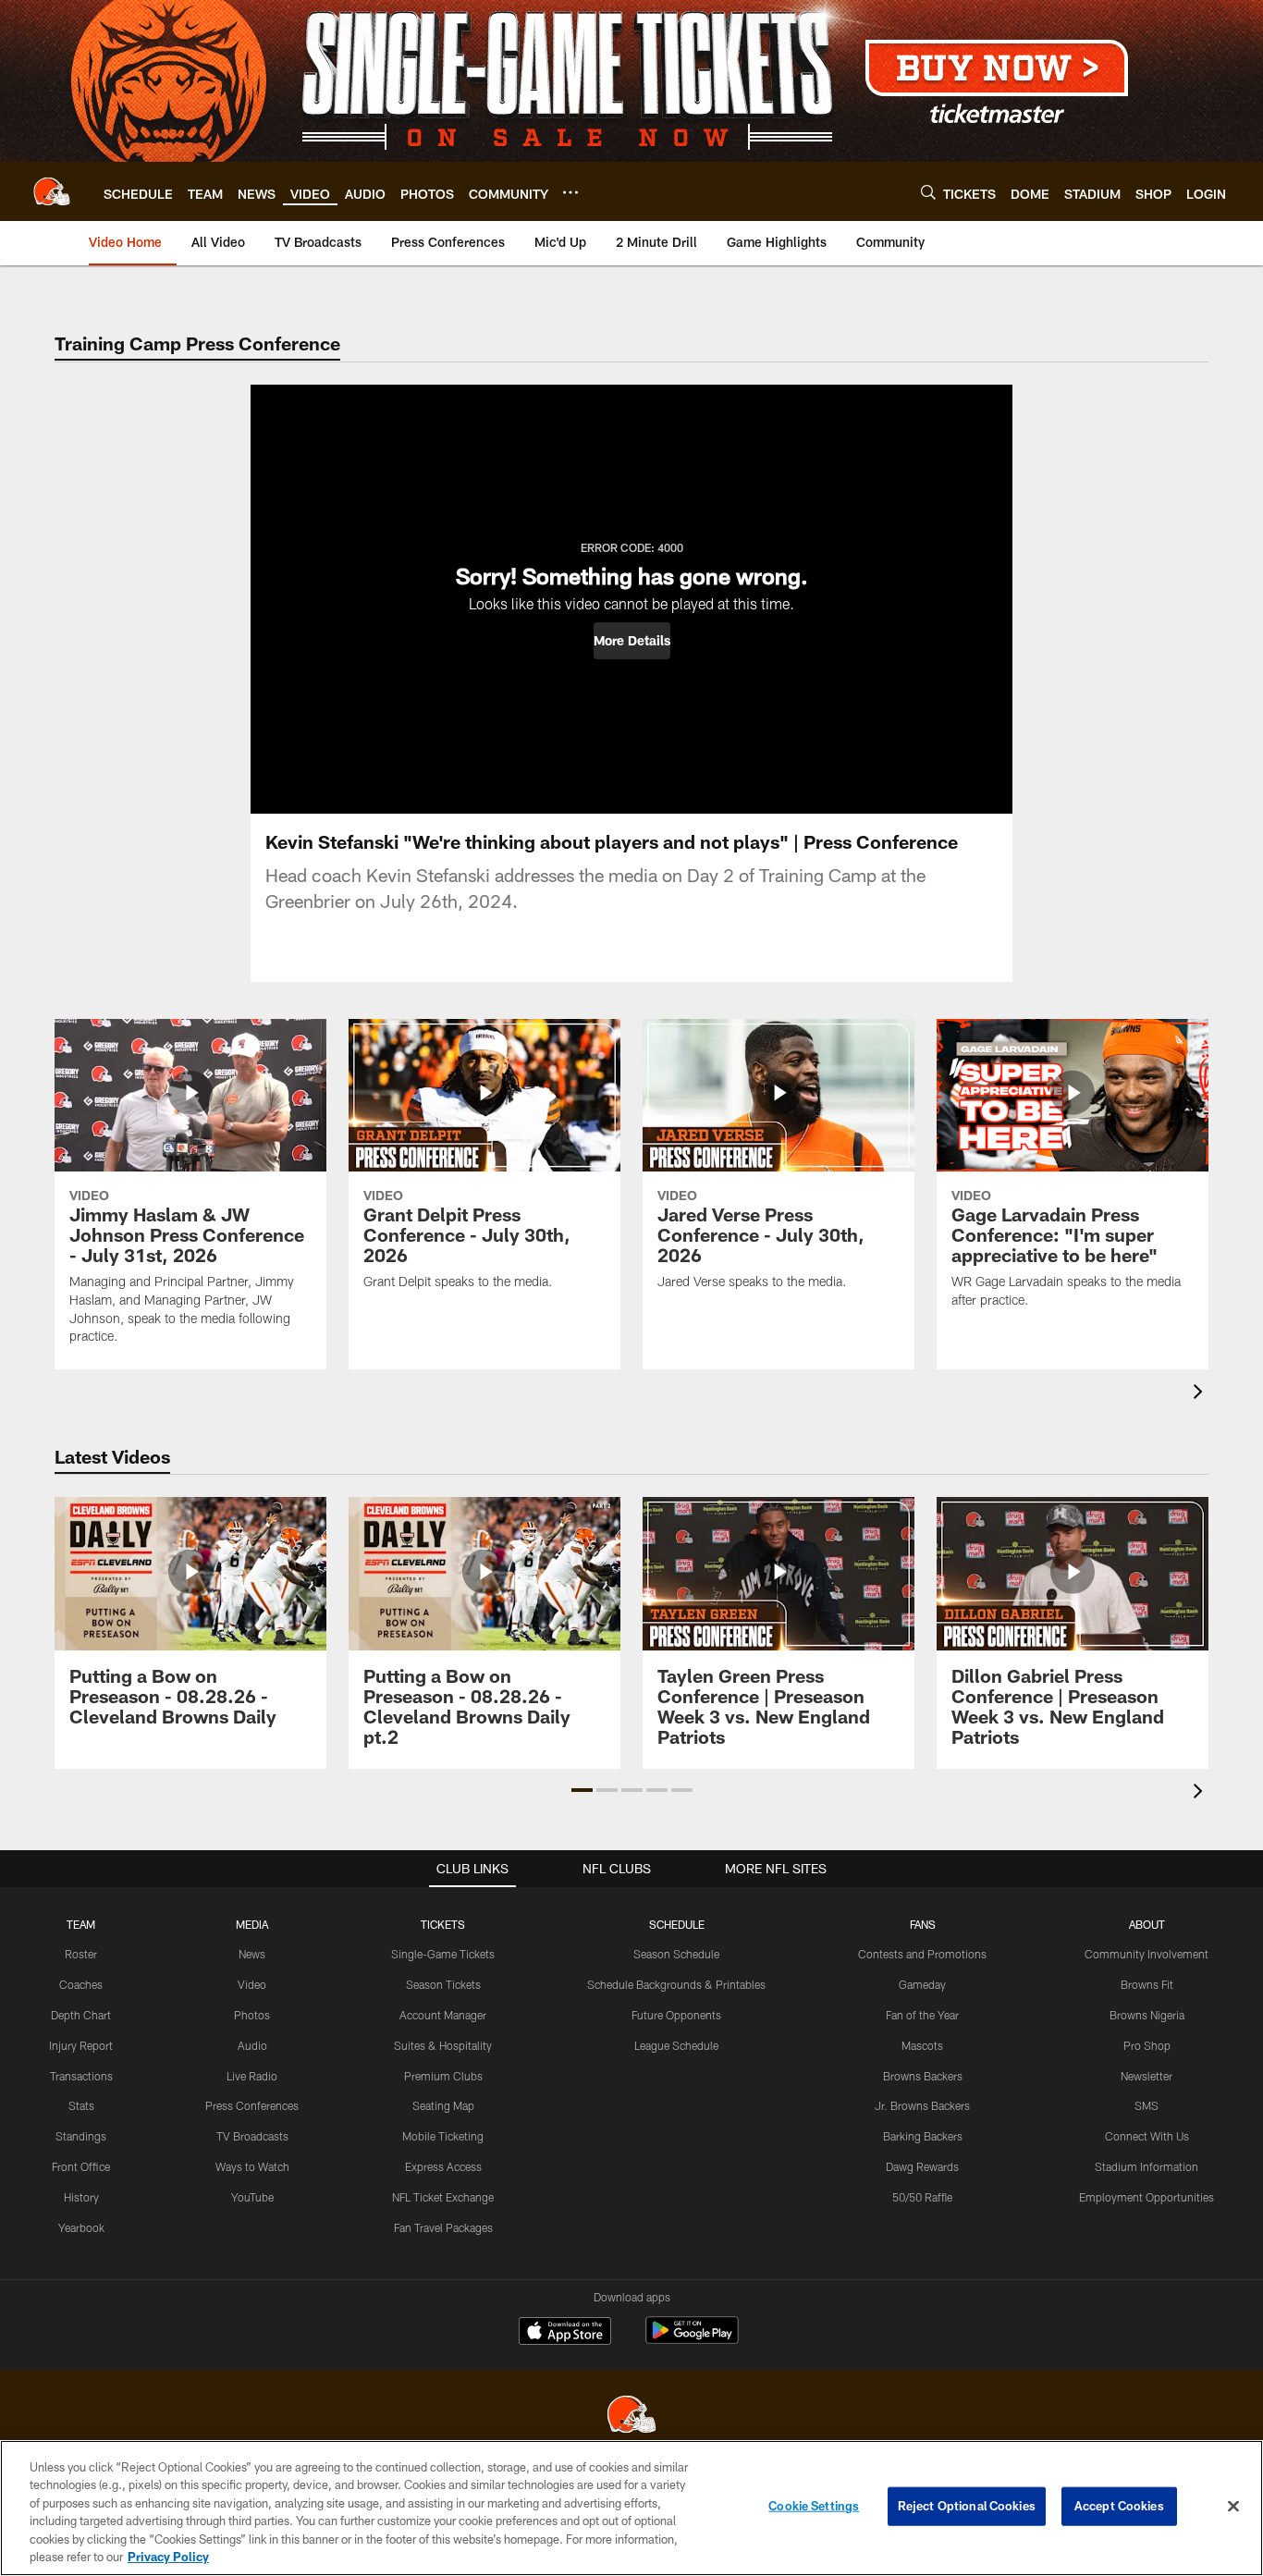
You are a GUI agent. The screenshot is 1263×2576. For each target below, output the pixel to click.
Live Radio (252, 2076)
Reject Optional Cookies (967, 2506)
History (81, 2197)
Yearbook (81, 2227)
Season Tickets (443, 1984)
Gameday (922, 1984)
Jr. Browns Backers (922, 2105)
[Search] (928, 192)
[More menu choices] (570, 192)
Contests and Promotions (922, 1954)
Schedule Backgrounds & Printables (676, 1984)
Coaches (81, 1984)
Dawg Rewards (922, 2166)
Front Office (81, 2166)
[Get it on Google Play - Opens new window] (692, 2340)
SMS (1147, 2105)
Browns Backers (923, 2076)
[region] (631, 2508)
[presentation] (1201, 1394)
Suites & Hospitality (443, 2045)
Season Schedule (676, 1954)
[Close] (1233, 2507)
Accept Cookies (1119, 2506)
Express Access (443, 2166)
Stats (81, 2105)
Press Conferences (252, 2105)
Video (252, 1984)
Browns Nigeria (1147, 2015)
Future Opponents (676, 2015)
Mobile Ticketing (443, 2136)
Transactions (81, 2076)
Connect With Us (1147, 2136)
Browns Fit (1147, 1984)
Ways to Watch (252, 2166)
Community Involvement (1147, 1954)
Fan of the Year (922, 2015)
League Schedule (676, 2045)
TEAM (81, 1924)
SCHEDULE (677, 1924)
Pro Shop (1147, 2045)
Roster (81, 1954)
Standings (81, 2136)
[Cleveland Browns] (631, 2417)
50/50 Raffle (922, 2197)
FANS (923, 1924)
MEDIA (252, 1924)
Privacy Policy (168, 2557)
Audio (252, 2045)
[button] (632, 641)
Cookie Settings (814, 2506)
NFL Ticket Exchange (443, 2197)
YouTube (252, 2197)
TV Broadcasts (252, 2136)
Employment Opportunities (1147, 2197)
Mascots (922, 2045)
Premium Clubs (443, 2076)
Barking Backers (923, 2136)
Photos (252, 2015)
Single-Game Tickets (443, 1954)
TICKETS (443, 1924)
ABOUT (1147, 1924)
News (252, 1954)
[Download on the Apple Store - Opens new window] (565, 2333)
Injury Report (81, 2045)
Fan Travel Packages (443, 2227)
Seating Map (443, 2105)
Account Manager (443, 2015)
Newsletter (1147, 2076)
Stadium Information (1147, 2166)
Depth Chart (81, 2015)
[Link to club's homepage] (52, 191)
